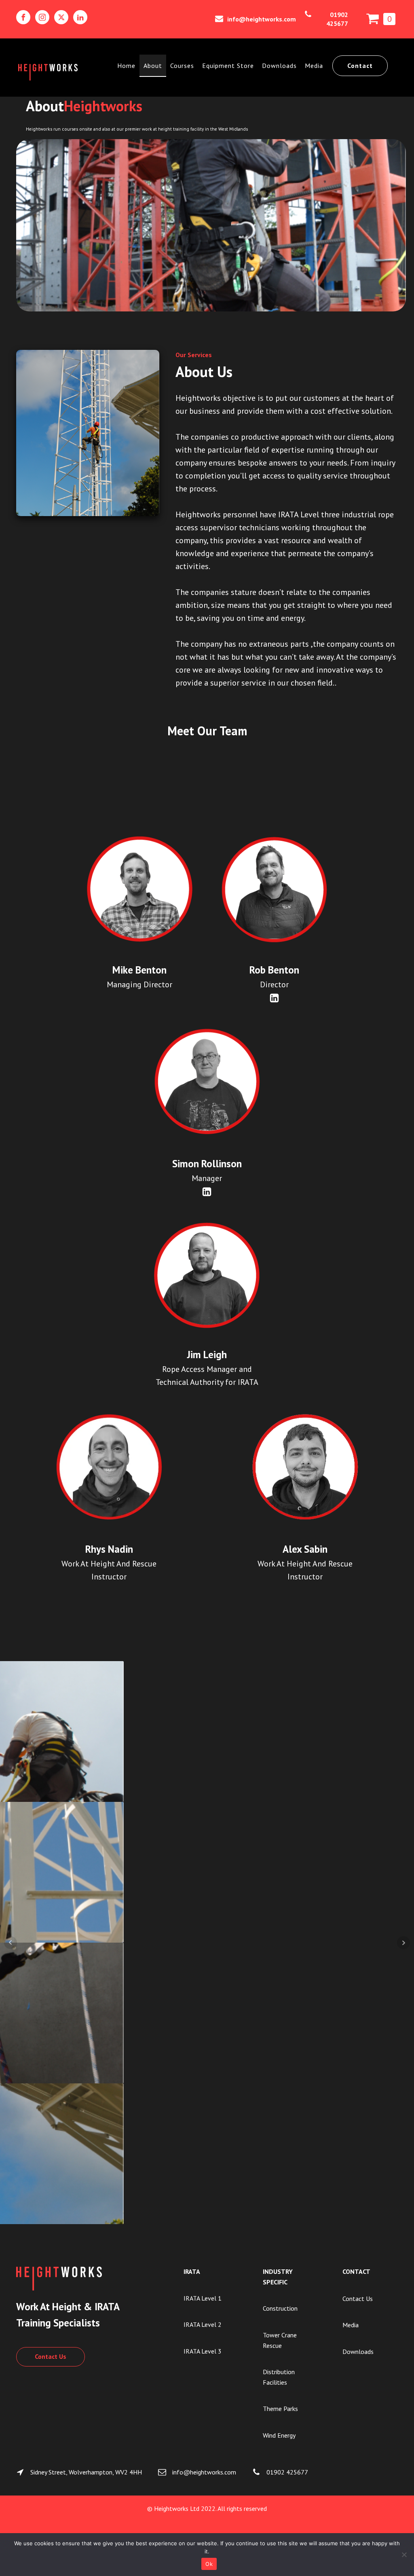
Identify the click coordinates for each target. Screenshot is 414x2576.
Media (314, 66)
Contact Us (51, 2356)
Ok (209, 2564)
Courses (182, 66)
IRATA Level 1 (203, 2298)
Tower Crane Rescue (280, 2340)
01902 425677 (337, 19)
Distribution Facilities (279, 2377)
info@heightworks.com (262, 19)
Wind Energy (279, 2435)
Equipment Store (228, 66)
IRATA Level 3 (203, 2351)
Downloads (279, 66)
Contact (360, 66)
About (153, 66)
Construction (280, 2308)
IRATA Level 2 (203, 2324)
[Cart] (381, 19)
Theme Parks (280, 2409)
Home (126, 66)
